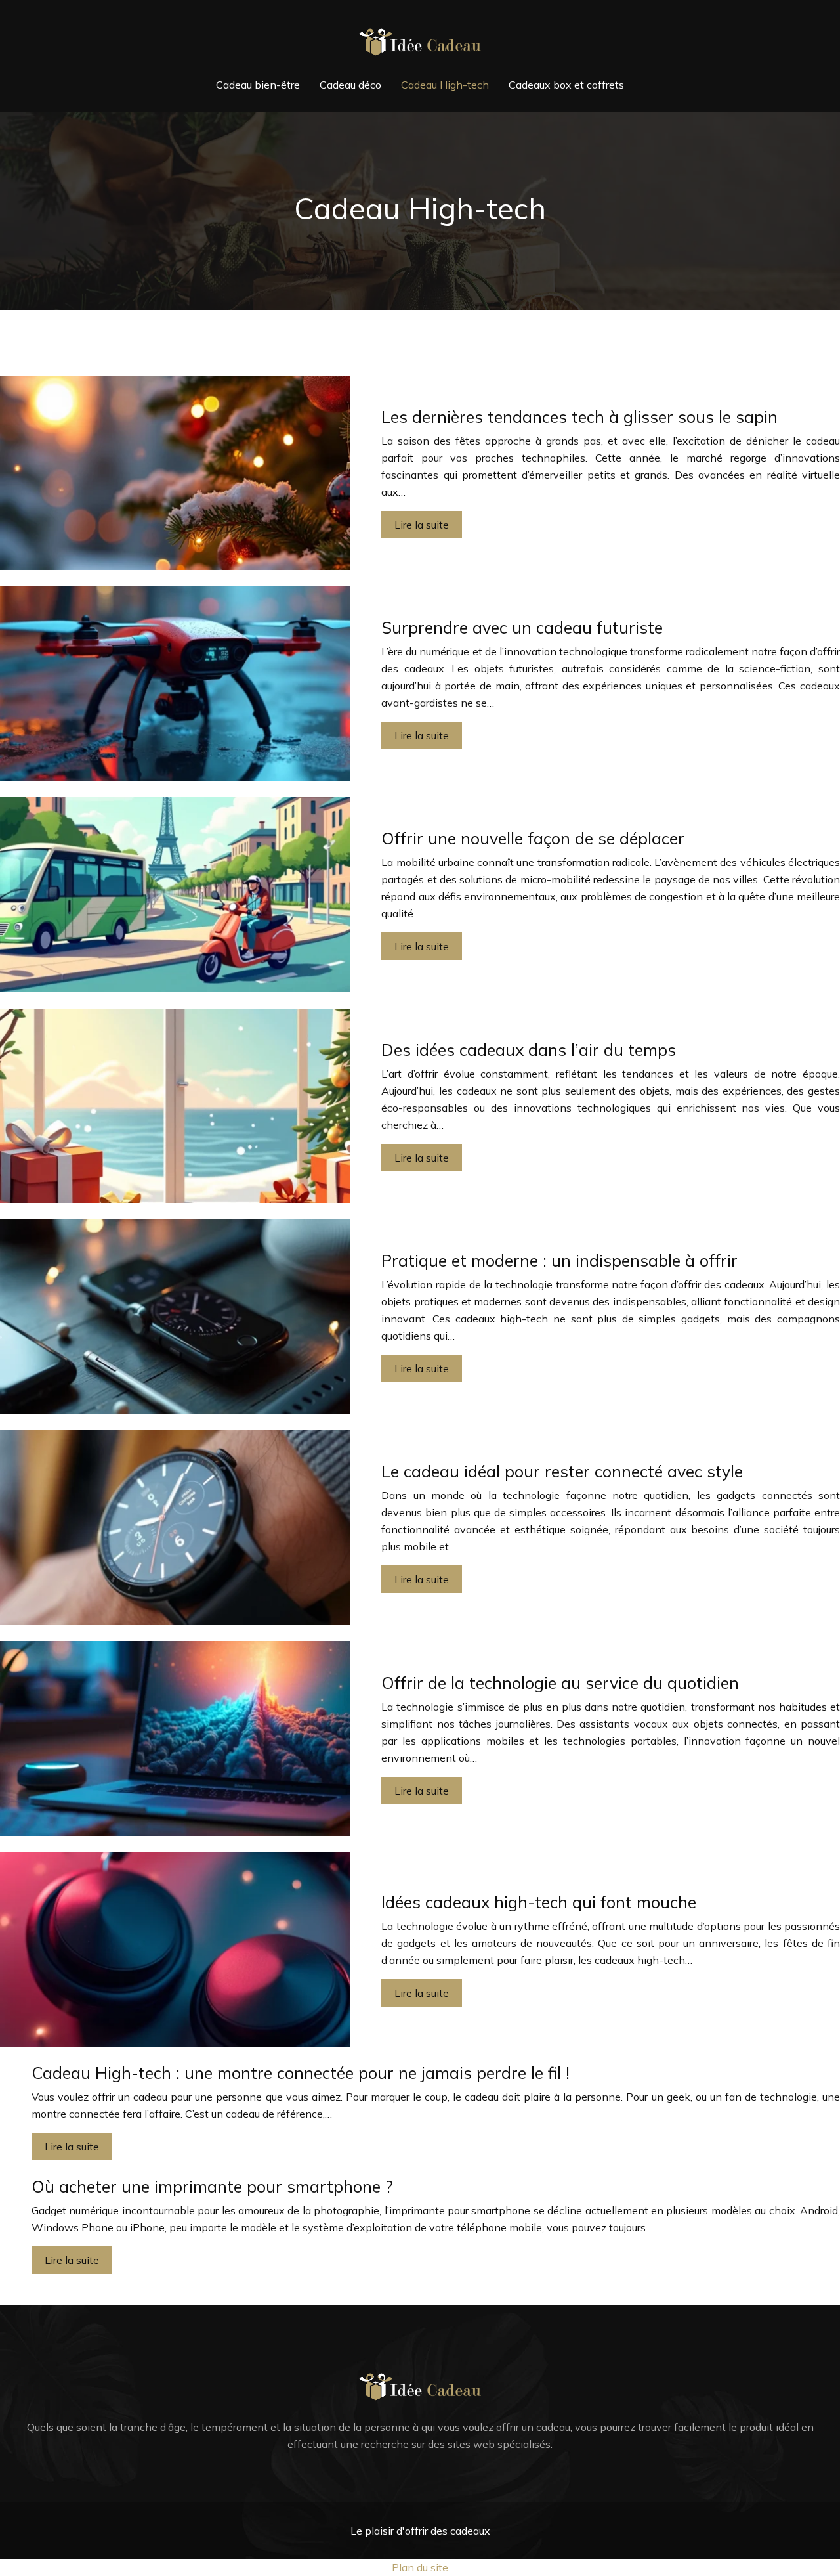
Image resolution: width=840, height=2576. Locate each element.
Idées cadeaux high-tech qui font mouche (539, 1902)
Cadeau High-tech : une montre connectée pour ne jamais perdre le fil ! (301, 2073)
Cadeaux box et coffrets (566, 85)
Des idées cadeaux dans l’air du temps (529, 1050)
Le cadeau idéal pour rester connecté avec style (562, 1471)
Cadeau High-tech (445, 85)
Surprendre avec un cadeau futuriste (522, 627)
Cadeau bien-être (258, 85)
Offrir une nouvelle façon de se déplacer (533, 838)
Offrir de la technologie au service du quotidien (560, 1683)
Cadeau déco (350, 85)
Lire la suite (422, 525)
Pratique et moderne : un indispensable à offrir (559, 1260)
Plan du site (420, 2567)
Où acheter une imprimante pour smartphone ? (212, 2186)
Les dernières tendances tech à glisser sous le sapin (579, 417)
